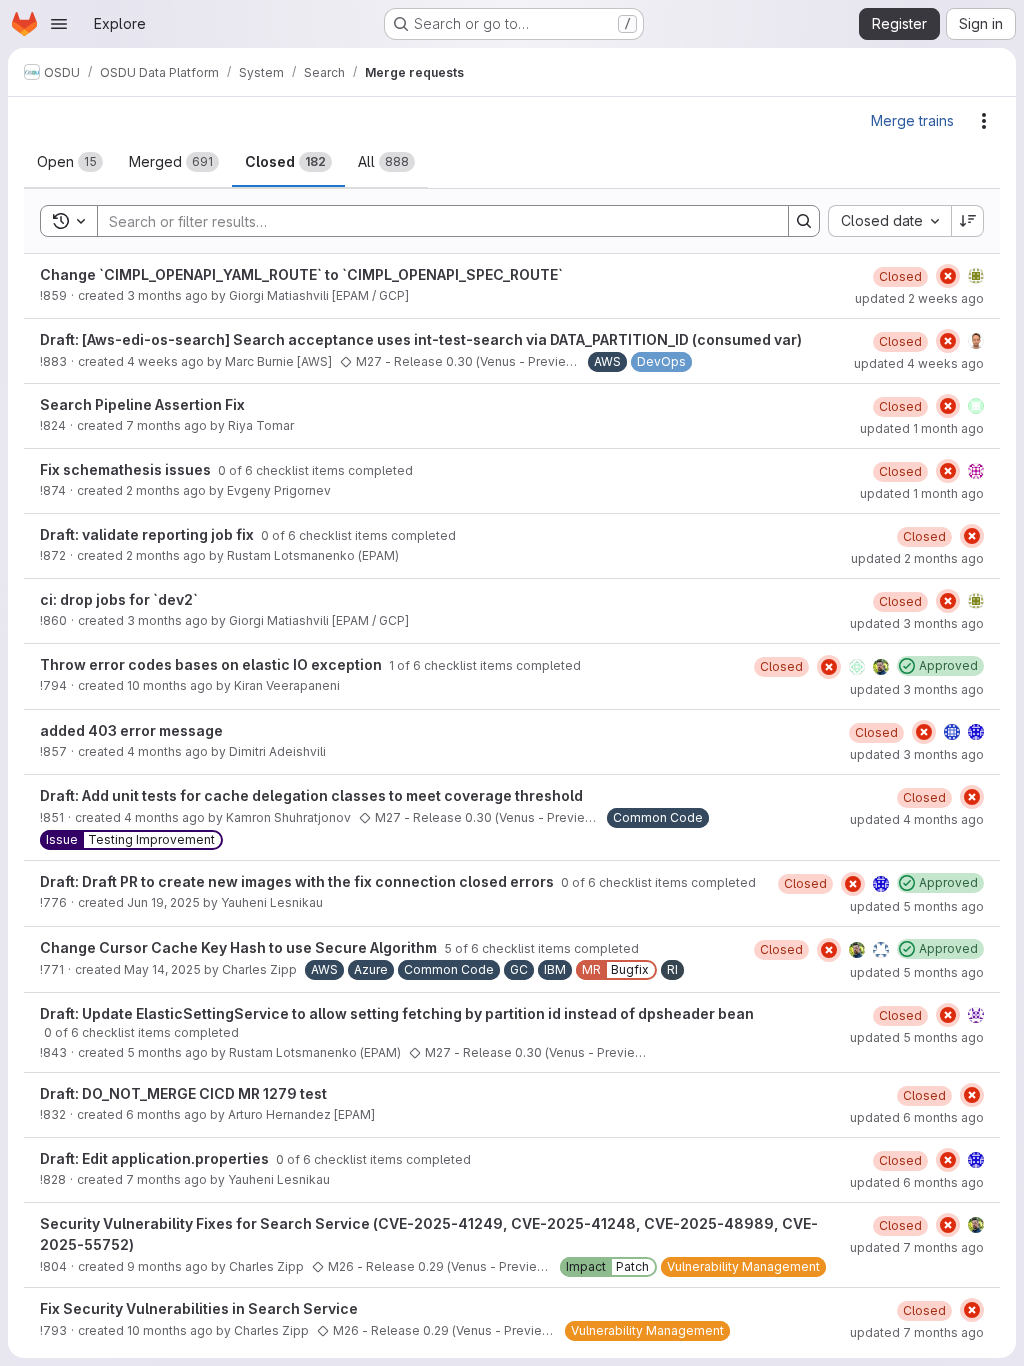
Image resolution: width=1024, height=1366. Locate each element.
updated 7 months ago (917, 1247)
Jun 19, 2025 (163, 902)
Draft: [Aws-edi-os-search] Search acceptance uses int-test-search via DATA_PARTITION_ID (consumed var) (421, 339)
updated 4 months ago (917, 819)
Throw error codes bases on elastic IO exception (212, 664)
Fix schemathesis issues (127, 469)
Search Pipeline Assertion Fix (142, 404)
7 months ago (166, 425)
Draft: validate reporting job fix (148, 534)
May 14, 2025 (162, 969)
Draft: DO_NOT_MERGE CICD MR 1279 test (183, 1093)
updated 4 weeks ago (919, 363)
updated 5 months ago (917, 906)
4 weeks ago (165, 361)
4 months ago (167, 751)
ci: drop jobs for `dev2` (119, 599)
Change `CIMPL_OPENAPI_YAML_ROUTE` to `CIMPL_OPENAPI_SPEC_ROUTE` (301, 274)
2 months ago (166, 490)
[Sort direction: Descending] (968, 221)
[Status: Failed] (948, 276)
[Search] (804, 221)
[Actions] (984, 121)
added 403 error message (131, 730)
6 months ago (166, 1114)
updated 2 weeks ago (919, 298)
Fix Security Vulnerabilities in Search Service (199, 1308)
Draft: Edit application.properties (156, 1158)
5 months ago (167, 1052)
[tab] (70, 162)
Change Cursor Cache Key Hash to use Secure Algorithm (240, 947)
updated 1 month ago (922, 428)
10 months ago (170, 685)
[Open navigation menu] (59, 24)
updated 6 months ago (917, 1117)
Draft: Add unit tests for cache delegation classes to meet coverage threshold (311, 795)
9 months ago (167, 1266)
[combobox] (889, 221)
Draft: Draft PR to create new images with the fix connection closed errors (298, 881)
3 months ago (167, 295)
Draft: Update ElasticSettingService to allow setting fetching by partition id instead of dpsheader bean (397, 1013)
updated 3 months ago (917, 623)
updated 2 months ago (917, 558)
